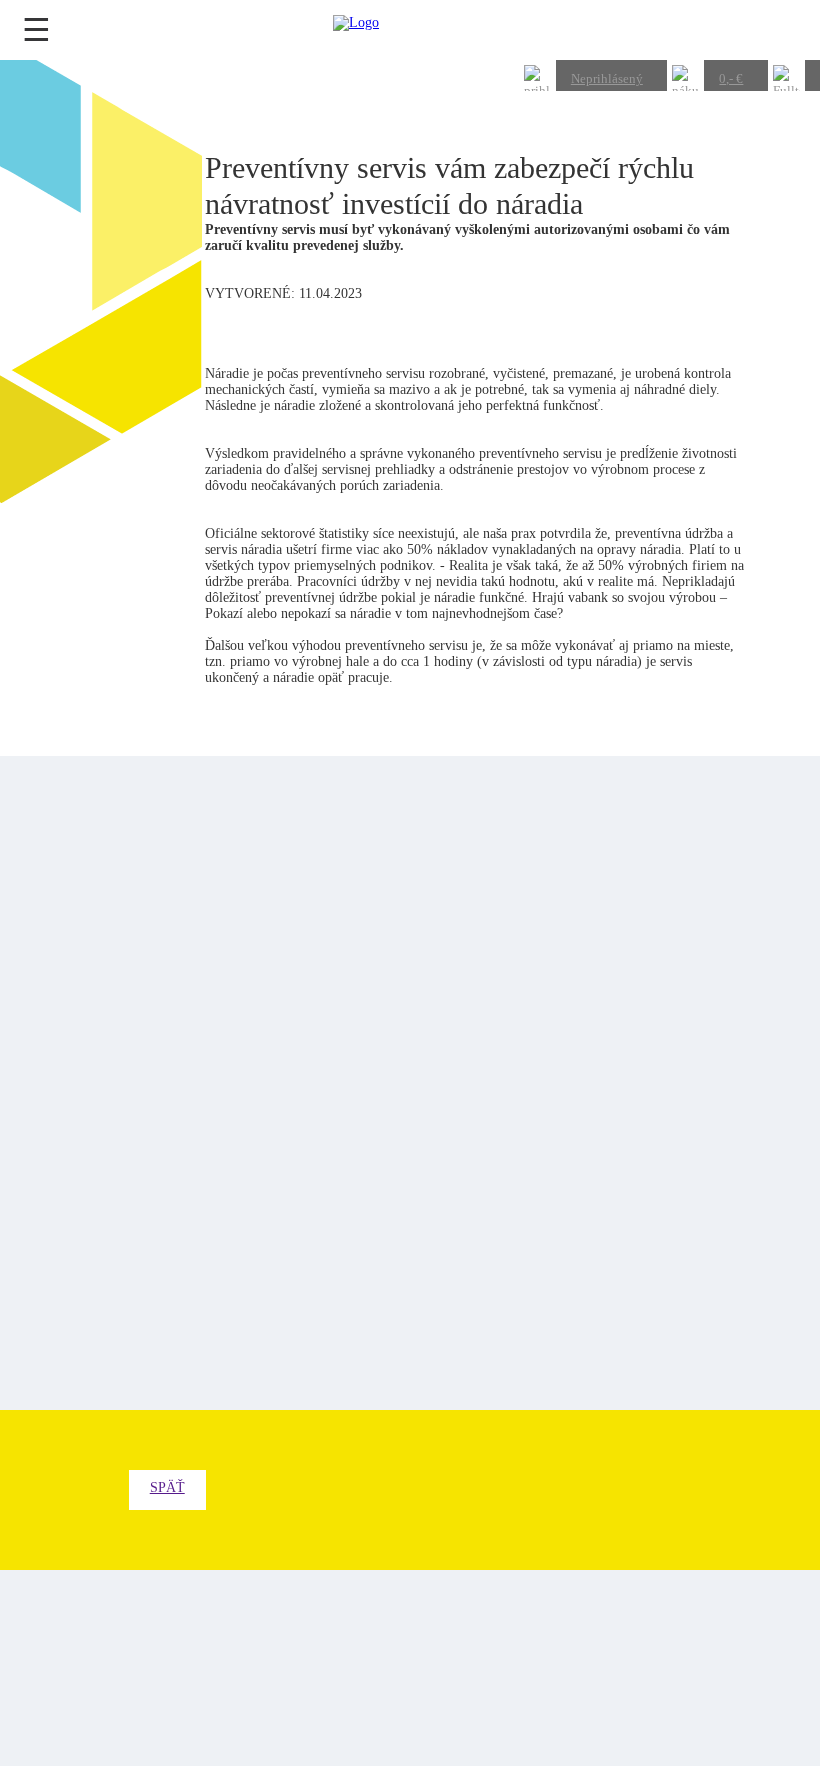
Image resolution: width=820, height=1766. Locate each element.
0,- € (731, 78)
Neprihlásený (607, 78)
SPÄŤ (167, 1487)
